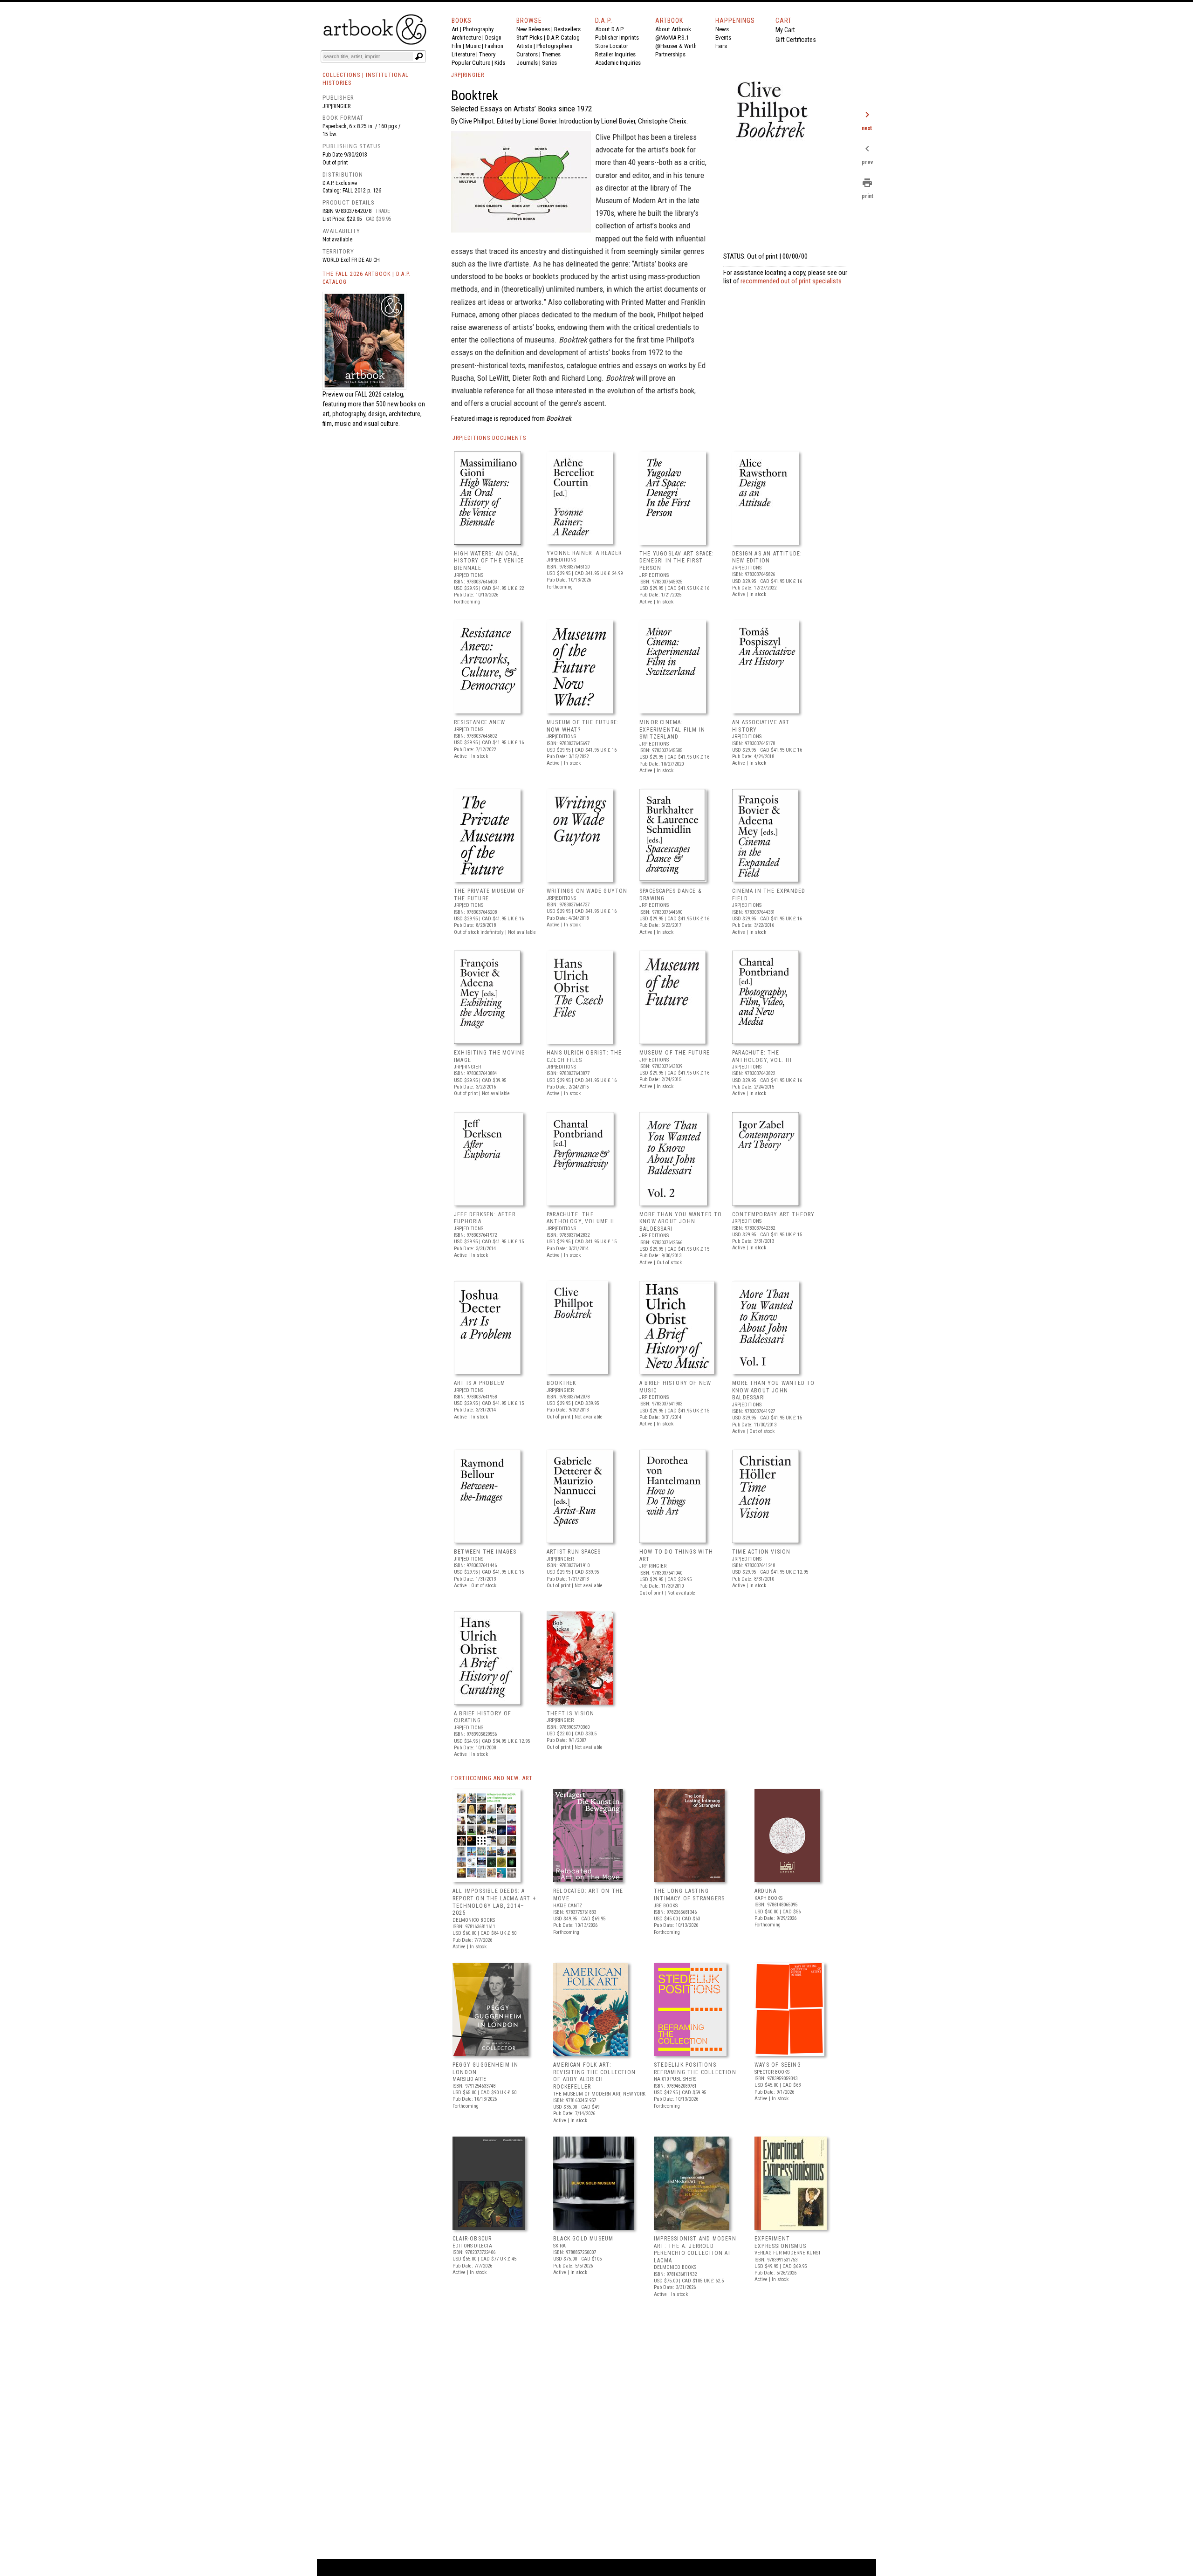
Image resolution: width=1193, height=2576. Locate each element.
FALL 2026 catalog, (380, 394)
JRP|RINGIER (468, 75)
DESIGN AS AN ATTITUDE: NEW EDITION (767, 557)
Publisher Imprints (617, 38)
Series (549, 63)
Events (723, 38)
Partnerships (670, 54)
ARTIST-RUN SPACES (574, 1552)
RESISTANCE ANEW (480, 722)
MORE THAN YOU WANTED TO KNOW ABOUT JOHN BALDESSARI (681, 1222)
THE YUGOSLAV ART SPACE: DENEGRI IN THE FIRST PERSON (677, 561)
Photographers (554, 46)
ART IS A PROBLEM (480, 1383)
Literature (463, 54)
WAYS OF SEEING (778, 2065)
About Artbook (673, 29)
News (722, 29)
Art (455, 29)
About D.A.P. (610, 29)
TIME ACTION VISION (761, 1552)
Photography (478, 29)
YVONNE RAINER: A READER (584, 553)
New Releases (533, 29)
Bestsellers (567, 29)
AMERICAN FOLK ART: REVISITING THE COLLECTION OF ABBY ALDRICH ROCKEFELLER (594, 2076)
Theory (487, 54)
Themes (551, 54)
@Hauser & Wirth (676, 46)
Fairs (721, 46)
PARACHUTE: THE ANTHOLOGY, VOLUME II (580, 1218)
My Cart (785, 30)
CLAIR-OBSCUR (472, 2239)
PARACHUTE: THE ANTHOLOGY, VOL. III (762, 1056)
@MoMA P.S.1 (672, 38)
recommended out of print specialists (791, 281)
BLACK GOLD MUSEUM (583, 2239)
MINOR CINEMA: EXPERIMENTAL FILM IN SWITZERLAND (672, 730)
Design (493, 38)
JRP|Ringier (336, 106)
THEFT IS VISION (570, 1713)
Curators (527, 54)
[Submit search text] (419, 56)
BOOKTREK (562, 1383)
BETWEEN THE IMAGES (485, 1552)
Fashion (494, 46)
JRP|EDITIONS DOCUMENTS (489, 438)
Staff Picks (529, 38)
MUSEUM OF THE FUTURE (675, 1053)
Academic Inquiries (618, 63)
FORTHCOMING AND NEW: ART (492, 1778)
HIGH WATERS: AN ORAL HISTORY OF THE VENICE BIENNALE (489, 561)
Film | (459, 46)
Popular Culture (471, 63)
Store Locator (612, 46)
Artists (524, 46)
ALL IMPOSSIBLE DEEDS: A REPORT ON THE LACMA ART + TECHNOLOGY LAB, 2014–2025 (494, 1902)
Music (473, 46)
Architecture (466, 38)
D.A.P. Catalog (563, 38)
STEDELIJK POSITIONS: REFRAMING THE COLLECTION (695, 2069)
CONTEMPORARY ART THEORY (774, 1214)
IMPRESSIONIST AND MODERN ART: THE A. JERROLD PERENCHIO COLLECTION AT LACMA (695, 2250)
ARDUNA (765, 1891)
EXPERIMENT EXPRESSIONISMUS (780, 2242)
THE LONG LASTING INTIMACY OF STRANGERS (689, 1895)
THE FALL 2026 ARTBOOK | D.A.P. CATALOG (367, 278)
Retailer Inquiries (615, 54)
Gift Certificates (796, 40)
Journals (527, 63)
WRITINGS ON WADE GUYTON (587, 891)
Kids (500, 63)
